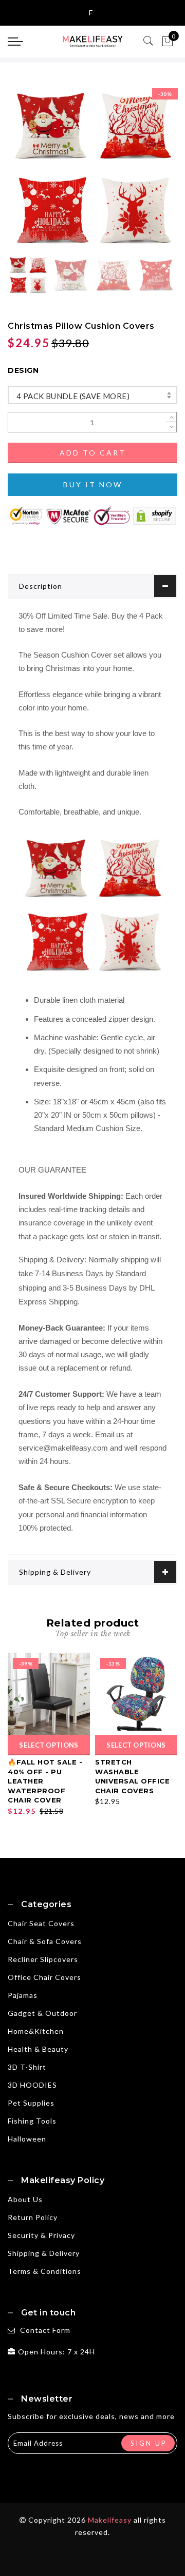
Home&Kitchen (36, 2031)
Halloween (27, 2139)
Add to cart (93, 453)
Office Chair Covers (44, 1977)
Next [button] (145, 173)
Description (41, 586)
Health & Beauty (38, 2049)
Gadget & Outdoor (42, 2013)
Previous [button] (26, 174)
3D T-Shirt (27, 2067)
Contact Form (45, 2330)
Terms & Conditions (44, 2271)
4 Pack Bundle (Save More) (73, 396)
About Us (25, 2199)
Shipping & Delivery (55, 1572)
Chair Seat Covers (41, 1923)
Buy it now (93, 484)
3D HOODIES (32, 2085)
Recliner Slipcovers (43, 1959)
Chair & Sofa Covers (45, 1941)
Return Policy (33, 2217)
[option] (92, 168)
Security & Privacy (41, 2235)
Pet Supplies (31, 2103)
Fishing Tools (32, 2121)
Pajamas (23, 1995)
